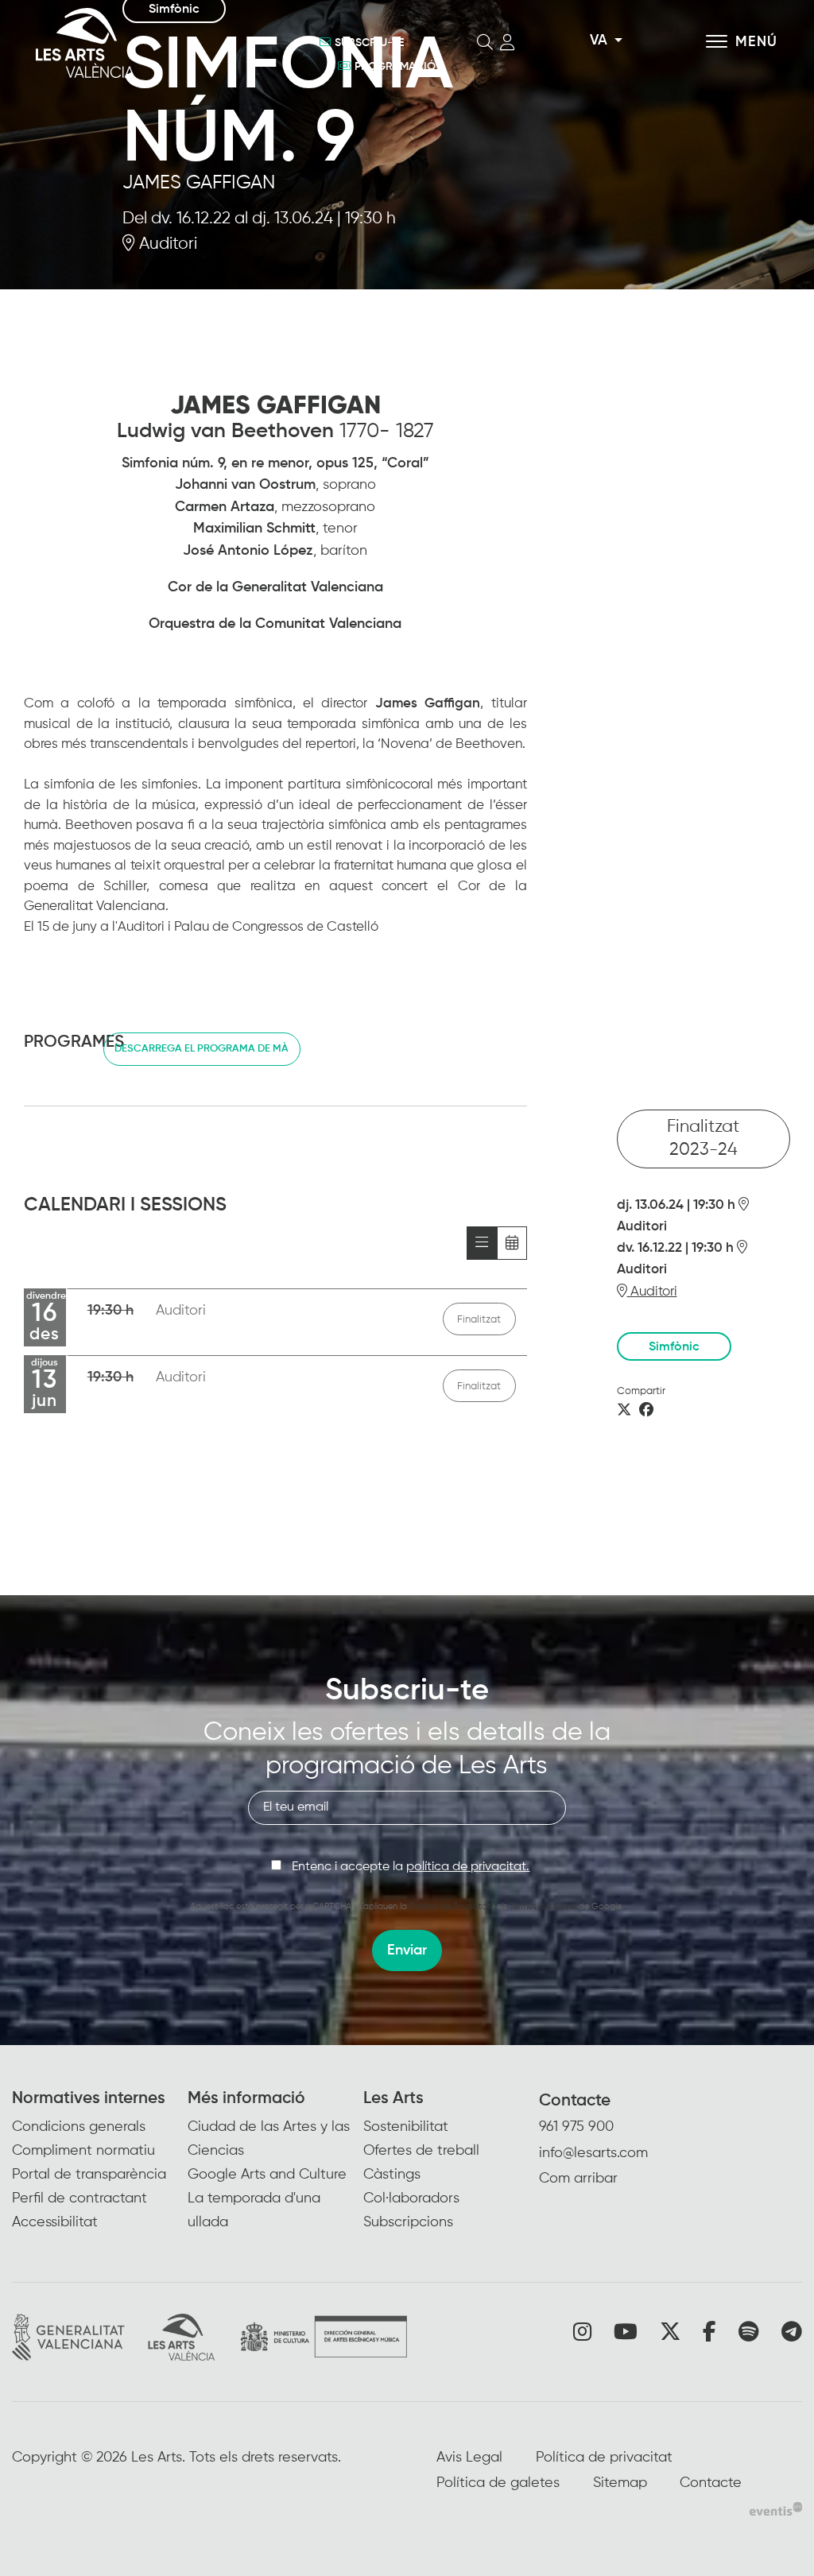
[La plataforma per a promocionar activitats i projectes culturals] (776, 2509)
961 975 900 (576, 2127)
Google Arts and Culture (267, 2175)
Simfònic (674, 1347)
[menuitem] (100, 2162)
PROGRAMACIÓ (395, 67)
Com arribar (578, 2179)
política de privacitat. (468, 1867)
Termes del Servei (543, 1906)
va (599, 41)
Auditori (166, 244)
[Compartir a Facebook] (646, 1411)
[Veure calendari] (512, 1243)
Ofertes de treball (421, 2151)
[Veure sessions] (482, 1243)
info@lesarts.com (593, 2153)
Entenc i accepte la (411, 1867)
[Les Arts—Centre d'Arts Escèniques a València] (151, 43)
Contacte (575, 2101)
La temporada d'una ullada (254, 2210)
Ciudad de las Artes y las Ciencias (269, 2139)
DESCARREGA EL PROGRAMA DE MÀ (202, 1049)
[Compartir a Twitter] (624, 1411)
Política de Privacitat (450, 1906)
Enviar (407, 1950)
